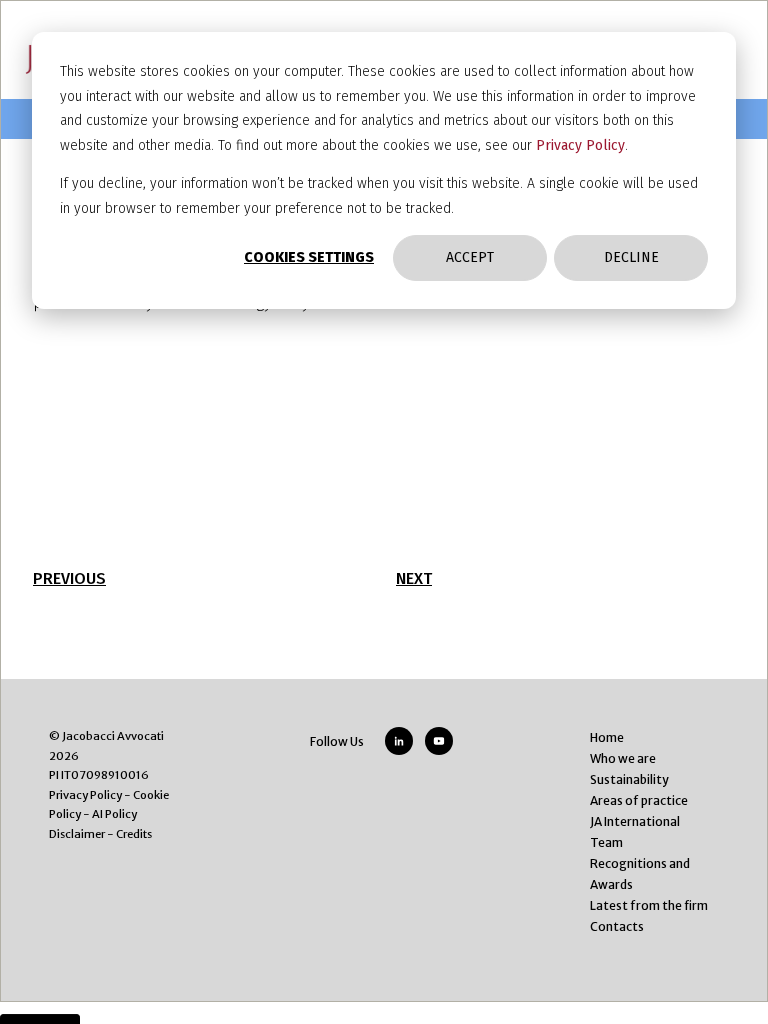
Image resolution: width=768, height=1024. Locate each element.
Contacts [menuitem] (617, 926)
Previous (69, 578)
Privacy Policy (580, 145)
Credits (134, 834)
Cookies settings (309, 257)
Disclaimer (77, 834)
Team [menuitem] (606, 842)
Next (414, 578)
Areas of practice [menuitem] (639, 800)
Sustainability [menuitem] (629, 779)
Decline (631, 257)
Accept (470, 257)
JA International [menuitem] (635, 821)
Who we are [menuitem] (623, 758)
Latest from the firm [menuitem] (649, 905)
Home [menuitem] (607, 737)
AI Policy (114, 814)
